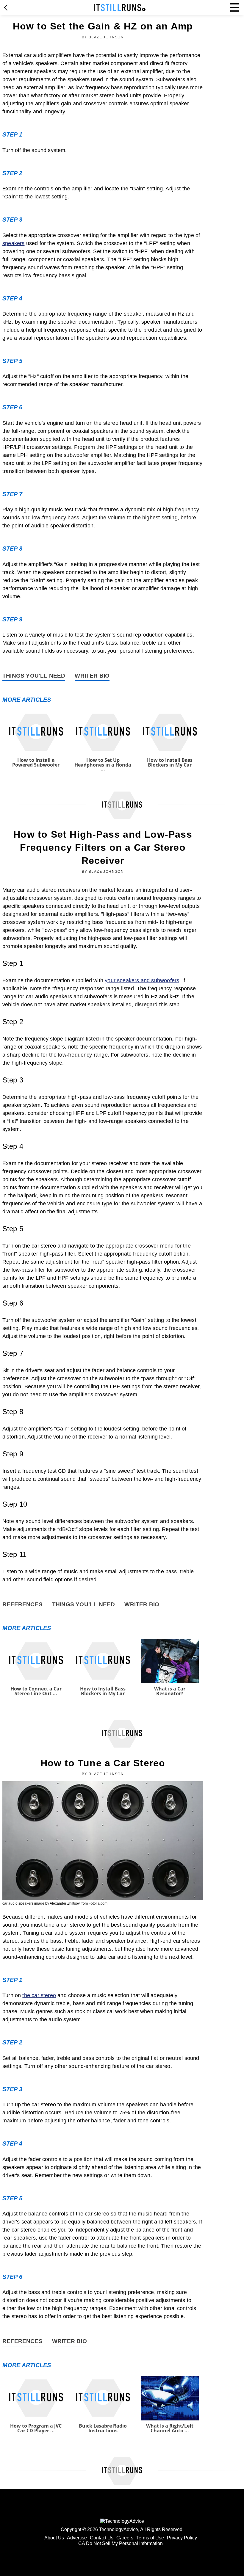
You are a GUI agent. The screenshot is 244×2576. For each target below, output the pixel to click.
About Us (54, 2538)
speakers (13, 243)
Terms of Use (150, 2538)
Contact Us (102, 2538)
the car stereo (39, 1995)
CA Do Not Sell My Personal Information (121, 2543)
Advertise (77, 2538)
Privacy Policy (182, 2538)
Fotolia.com (98, 1903)
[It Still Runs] (120, 8)
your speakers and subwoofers (142, 980)
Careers (125, 2538)
